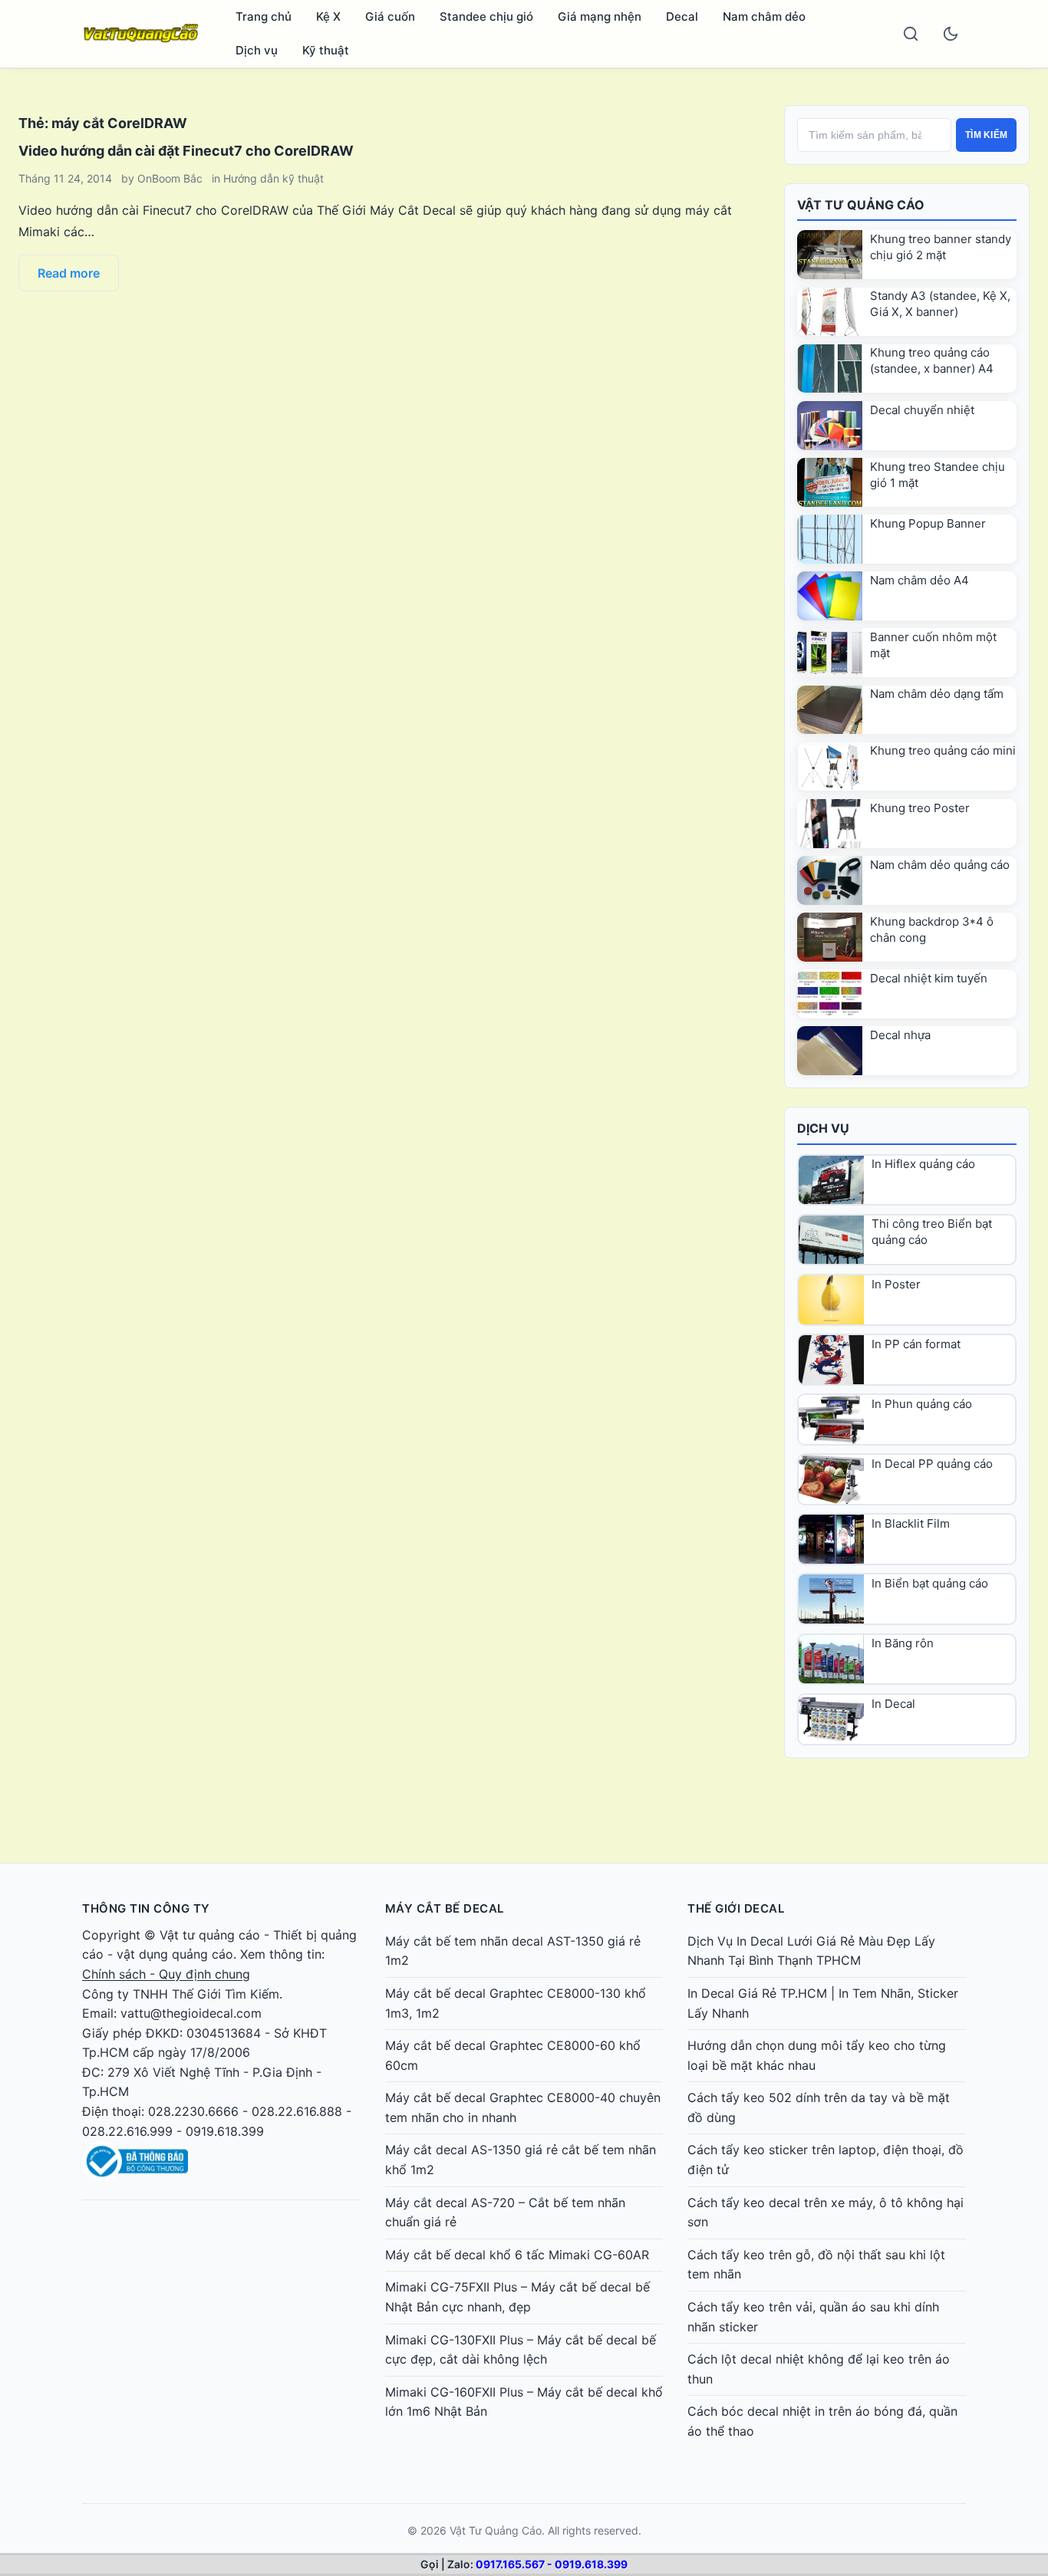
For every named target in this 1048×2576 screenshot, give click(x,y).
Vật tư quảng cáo (210, 1935)
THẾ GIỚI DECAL (736, 1908)
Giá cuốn (390, 16)
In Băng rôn (903, 1643)
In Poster (896, 1284)
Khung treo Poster (920, 808)
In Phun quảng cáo (922, 1404)
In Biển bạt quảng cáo (930, 1583)
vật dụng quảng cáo (175, 1954)
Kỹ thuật (326, 50)
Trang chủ (264, 16)
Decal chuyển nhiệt (922, 410)
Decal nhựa (900, 1035)
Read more (69, 273)
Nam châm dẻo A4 (919, 580)
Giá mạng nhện (600, 16)
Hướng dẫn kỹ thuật (274, 178)
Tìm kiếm (986, 135)
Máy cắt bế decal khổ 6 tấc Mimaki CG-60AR (517, 2255)
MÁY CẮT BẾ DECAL (445, 1908)
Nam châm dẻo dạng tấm (937, 694)
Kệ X (328, 16)
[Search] (911, 34)
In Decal (893, 1704)
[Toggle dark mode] (951, 34)
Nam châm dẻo (764, 16)
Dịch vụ (257, 50)
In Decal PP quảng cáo (932, 1464)
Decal (682, 16)
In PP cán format (916, 1344)
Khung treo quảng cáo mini (943, 750)
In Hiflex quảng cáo (923, 1164)
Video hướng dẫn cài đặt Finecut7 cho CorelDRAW (186, 151)
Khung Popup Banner (928, 523)
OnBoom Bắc (170, 178)
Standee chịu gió (486, 16)
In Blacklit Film (911, 1523)
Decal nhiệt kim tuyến (929, 978)
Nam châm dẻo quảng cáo (940, 865)
